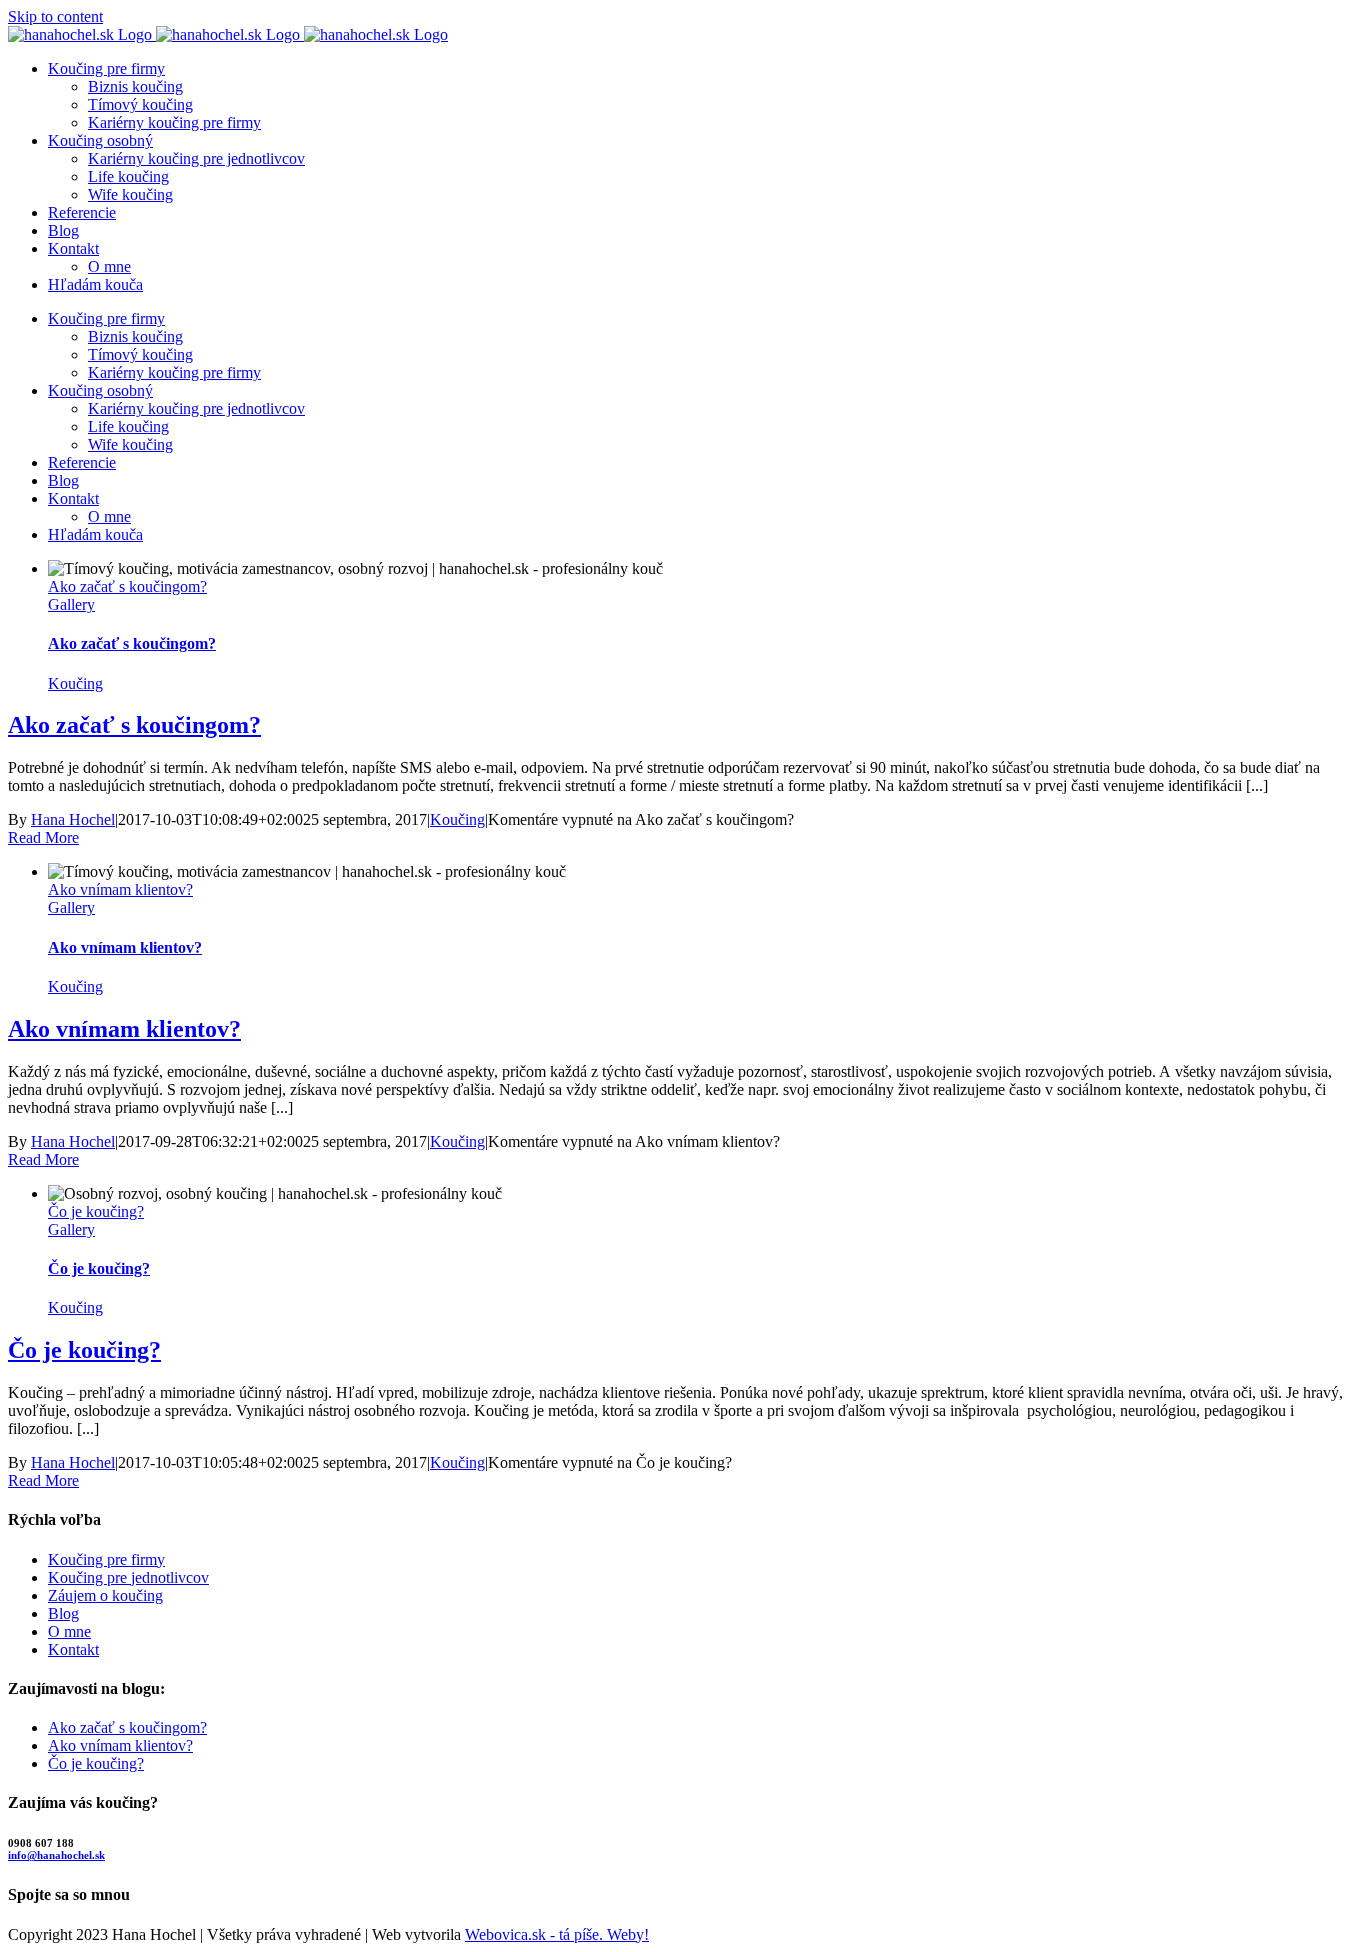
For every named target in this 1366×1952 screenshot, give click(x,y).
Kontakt (73, 1649)
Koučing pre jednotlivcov (128, 1577)
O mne (69, 1631)
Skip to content (55, 16)
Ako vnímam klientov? (120, 889)
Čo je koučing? (96, 1211)
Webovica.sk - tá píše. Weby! (557, 1934)
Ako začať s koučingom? (127, 586)
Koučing (75, 683)
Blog (63, 1613)
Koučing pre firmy (106, 1559)
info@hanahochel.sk (56, 1855)
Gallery (71, 604)
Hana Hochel (73, 819)
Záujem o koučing (105, 1595)
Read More (43, 837)
